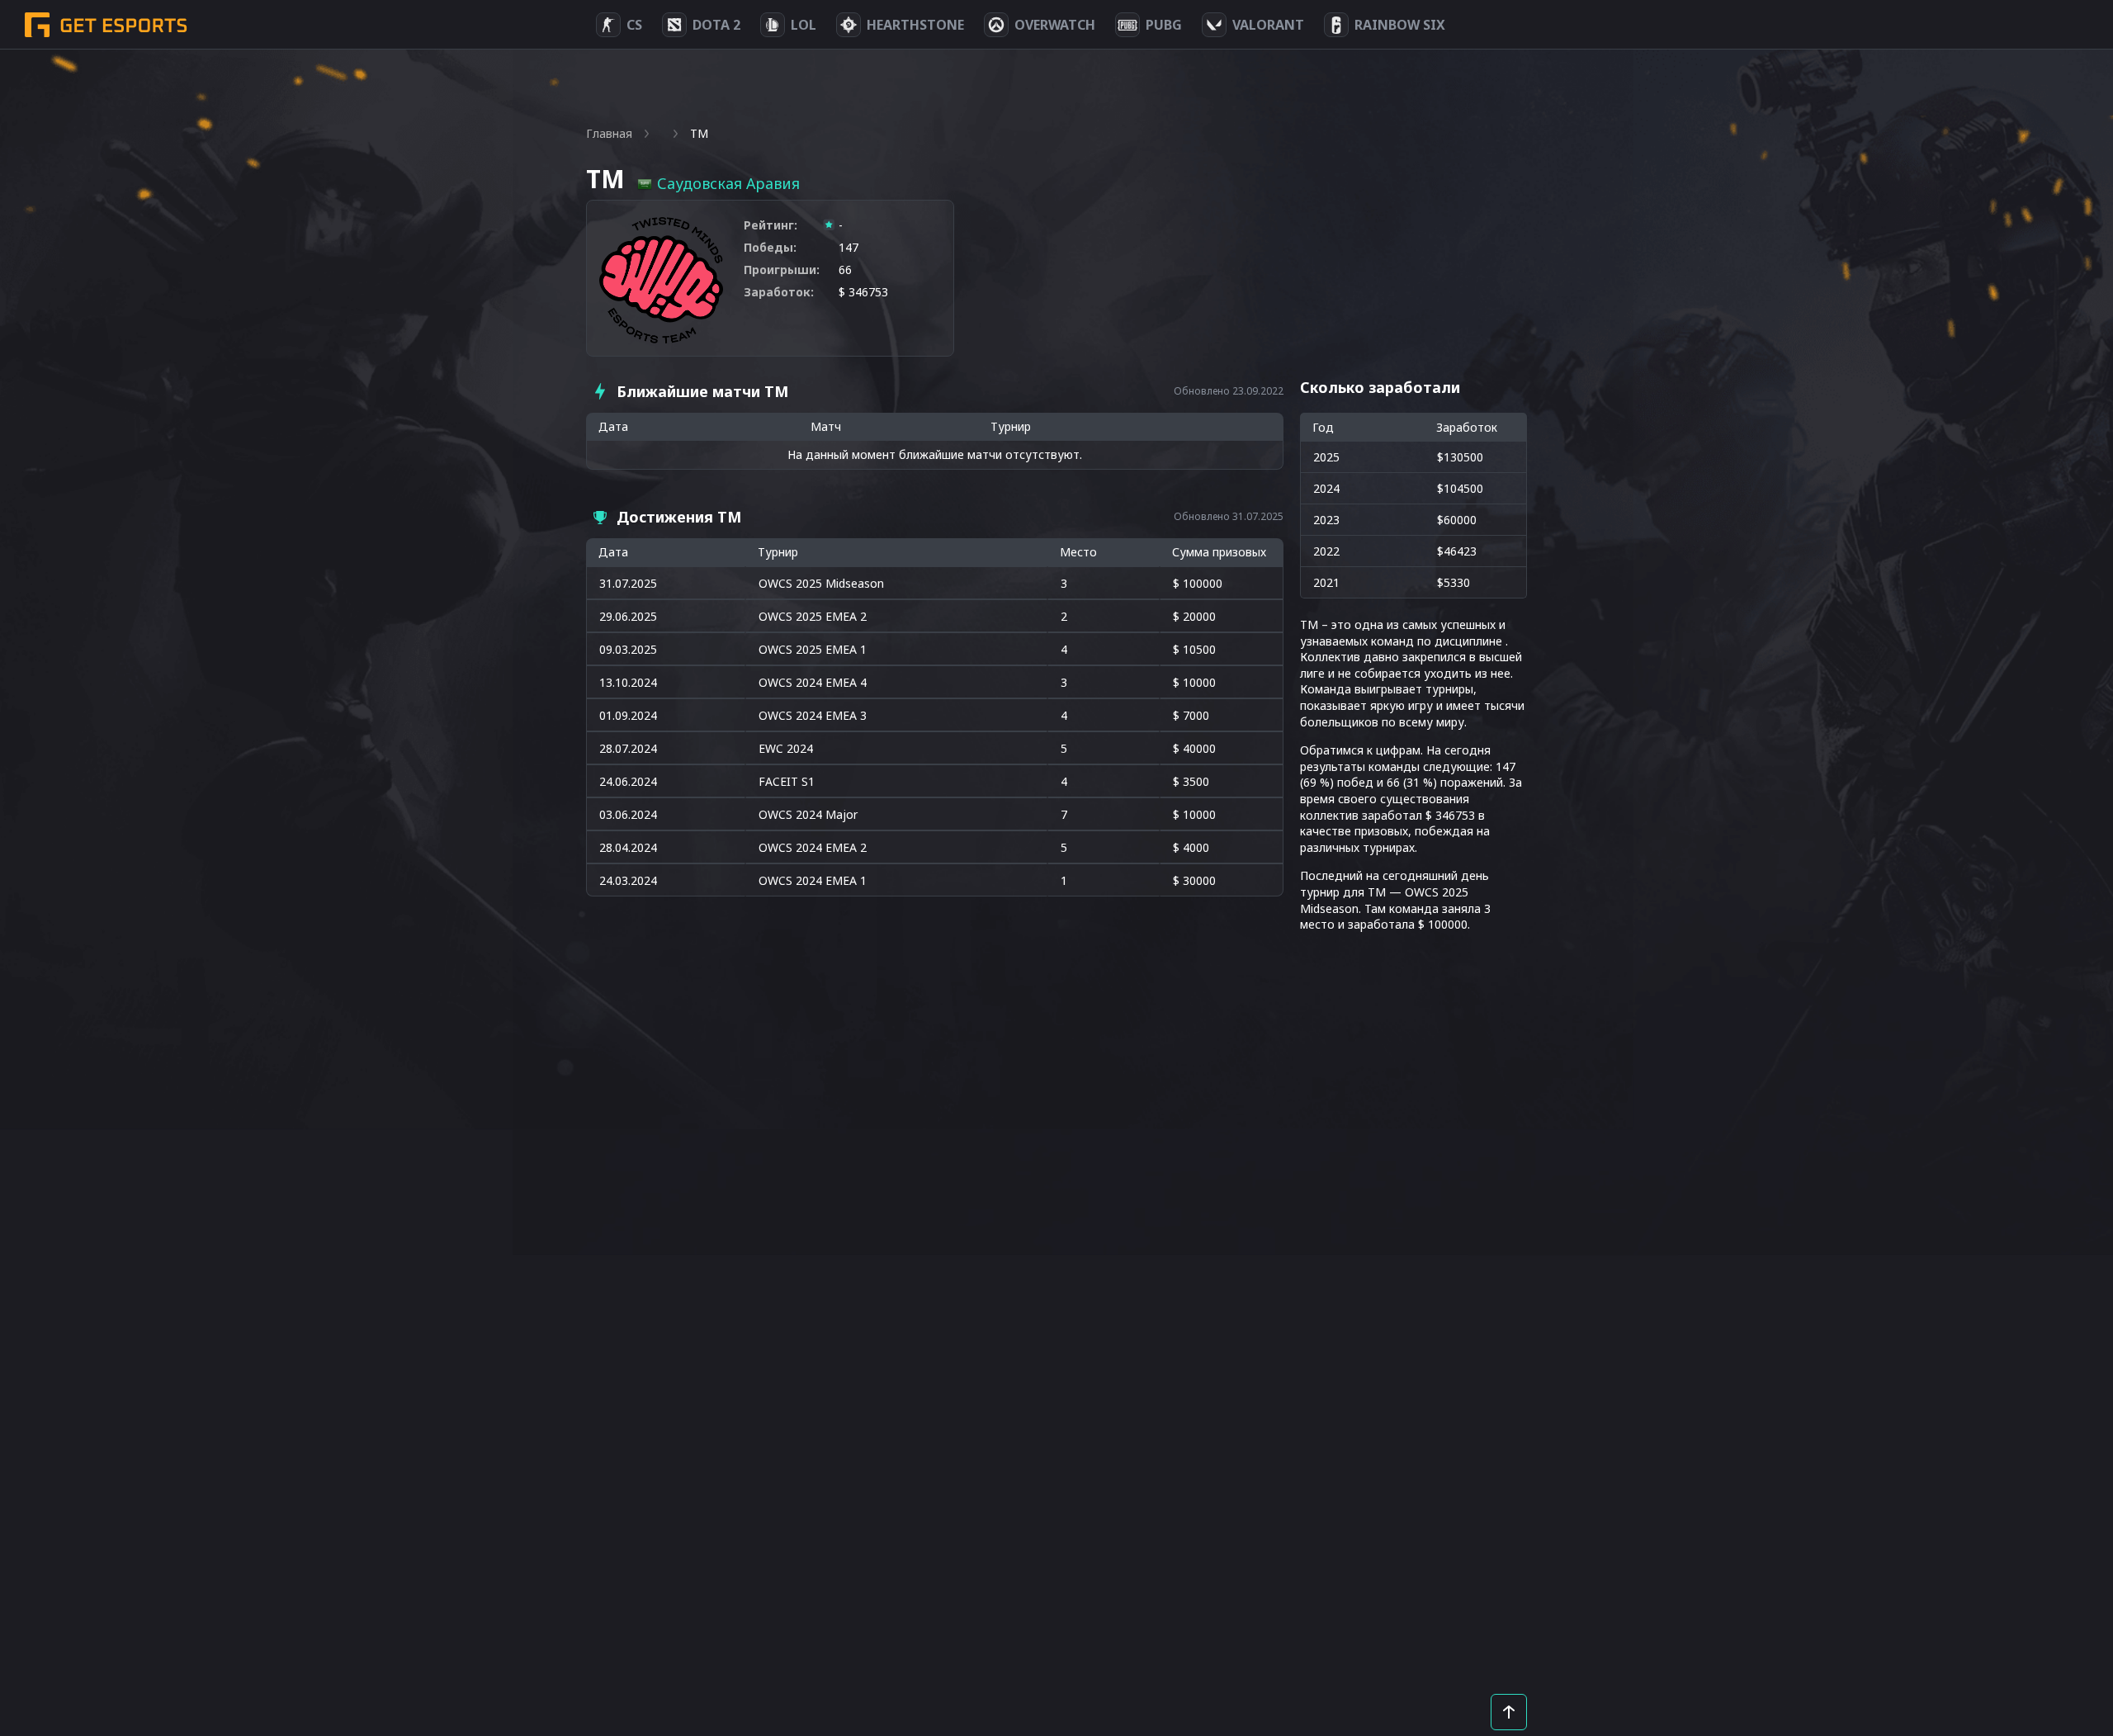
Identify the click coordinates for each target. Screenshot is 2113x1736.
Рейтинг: (771, 225)
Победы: (770, 247)
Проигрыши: (782, 270)
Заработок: (779, 292)
